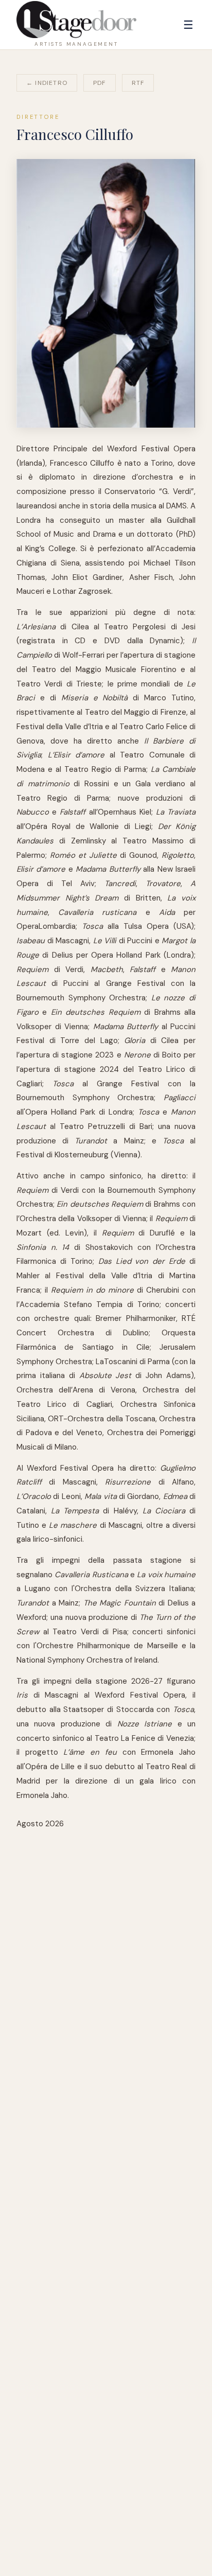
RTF (138, 83)
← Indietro (47, 83)
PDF (100, 83)
